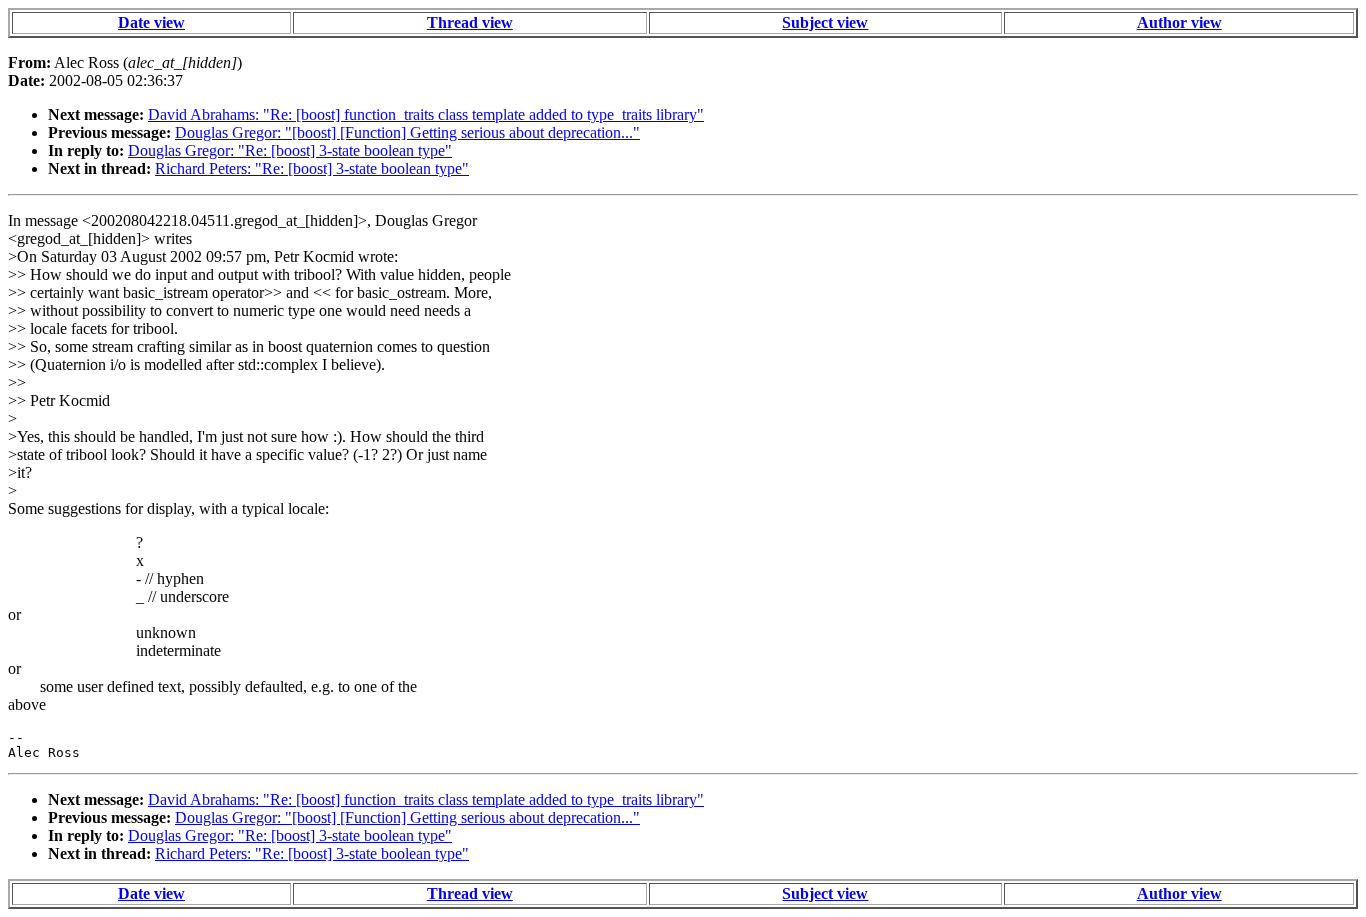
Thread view (470, 22)
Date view (151, 22)
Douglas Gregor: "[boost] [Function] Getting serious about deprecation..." (407, 132)
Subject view (825, 22)
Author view (1179, 22)
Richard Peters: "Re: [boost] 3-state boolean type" (312, 168)
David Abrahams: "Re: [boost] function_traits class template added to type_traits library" (426, 114)
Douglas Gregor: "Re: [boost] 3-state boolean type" (290, 150)
